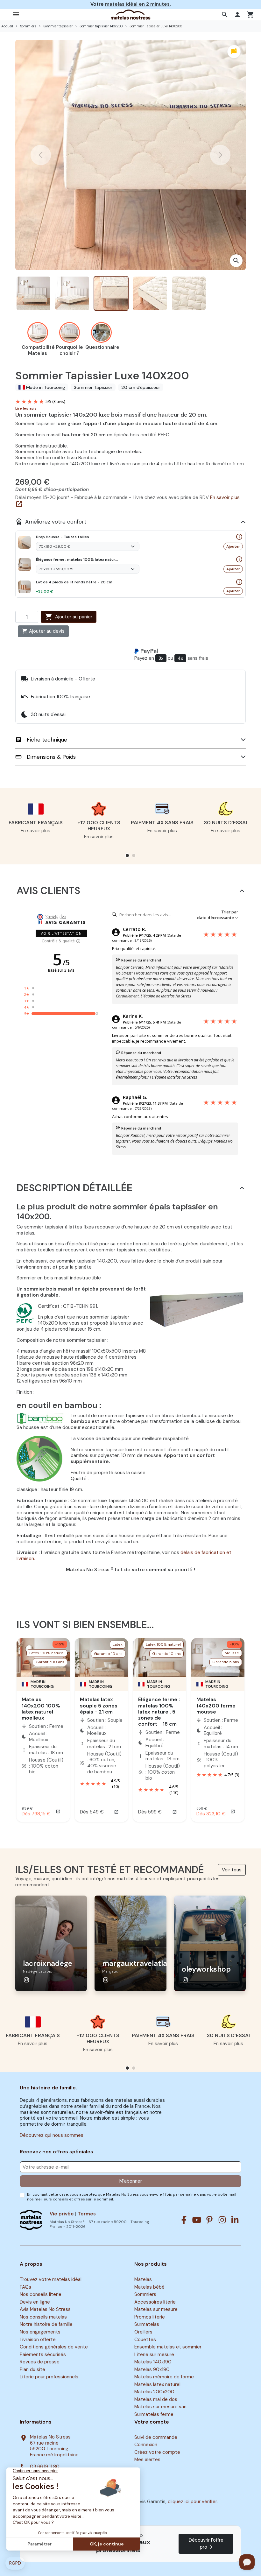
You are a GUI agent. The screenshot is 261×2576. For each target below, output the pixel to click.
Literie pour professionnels (49, 2377)
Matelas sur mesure (156, 2310)
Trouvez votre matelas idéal (51, 2279)
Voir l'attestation (61, 933)
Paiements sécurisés (43, 2354)
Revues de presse (40, 2362)
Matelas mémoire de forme (164, 2377)
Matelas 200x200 (154, 2392)
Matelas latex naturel (157, 2384)
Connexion (146, 2445)
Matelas (143, 2279)
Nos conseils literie (41, 2294)
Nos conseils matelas (43, 2317)
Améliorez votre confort (51, 522)
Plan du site (32, 2369)
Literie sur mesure (154, 2354)
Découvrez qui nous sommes (52, 2135)
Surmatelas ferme (154, 2414)
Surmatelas (147, 2325)
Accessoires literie (155, 2302)
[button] (226, 15)
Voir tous (232, 1870)
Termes (87, 2214)
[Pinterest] (209, 2220)
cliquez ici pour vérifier (192, 2502)
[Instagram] (222, 2220)
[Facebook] (184, 2220)
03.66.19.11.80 (45, 2467)
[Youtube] (197, 2220)
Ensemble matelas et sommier (168, 2347)
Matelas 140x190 (153, 2362)
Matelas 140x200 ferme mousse (216, 1705)
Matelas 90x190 (152, 2369)
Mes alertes (147, 2460)
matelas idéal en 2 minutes (137, 4)
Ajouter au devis (43, 631)
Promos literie (150, 2317)
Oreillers (143, 2332)
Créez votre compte (157, 2452)
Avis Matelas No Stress (45, 2310)
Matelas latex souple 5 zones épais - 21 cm (99, 1705)
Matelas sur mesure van (160, 2407)
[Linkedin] (235, 2220)
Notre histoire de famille (46, 2325)
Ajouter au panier (69, 617)
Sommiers (145, 2294)
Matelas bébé (149, 2287)
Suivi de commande (156, 2437)
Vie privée (62, 2214)
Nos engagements (40, 2332)
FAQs (25, 2287)
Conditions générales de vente (54, 2347)
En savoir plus (35, 831)
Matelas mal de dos (156, 2399)
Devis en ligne (35, 2302)
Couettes (145, 2340)
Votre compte (152, 2422)
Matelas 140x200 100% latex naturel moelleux (41, 1709)
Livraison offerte (38, 2340)
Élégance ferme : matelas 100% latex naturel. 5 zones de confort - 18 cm (159, 1712)
